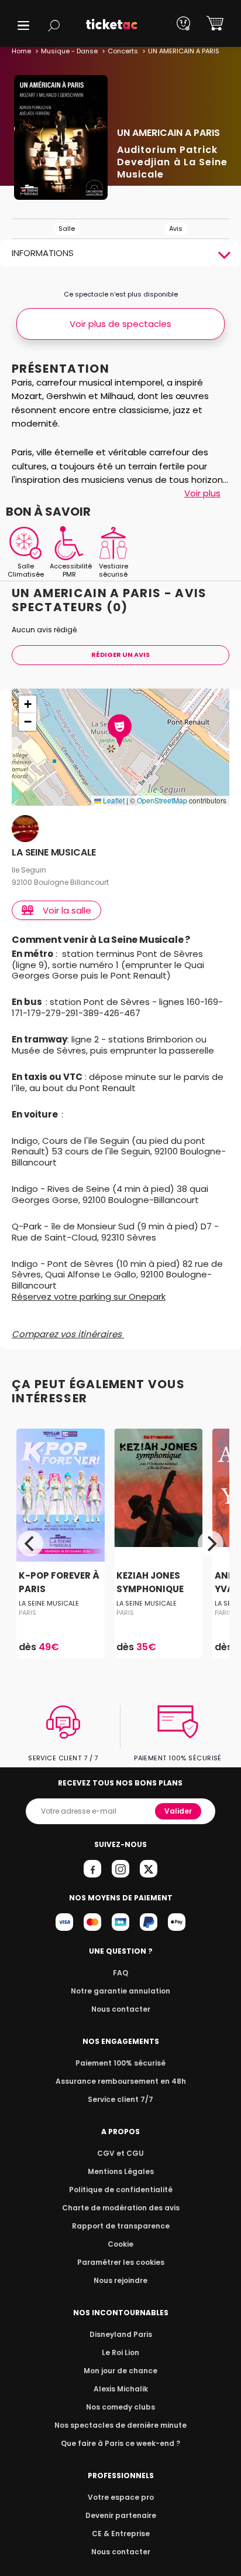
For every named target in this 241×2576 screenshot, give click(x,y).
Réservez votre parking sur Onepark (89, 1296)
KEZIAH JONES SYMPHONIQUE (150, 1583)
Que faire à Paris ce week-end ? (120, 2443)
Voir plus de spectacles (120, 324)
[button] (23, 25)
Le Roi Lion (120, 2352)
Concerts (123, 51)
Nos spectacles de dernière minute (120, 2425)
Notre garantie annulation (120, 1991)
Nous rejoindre (120, 2280)
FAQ (120, 1973)
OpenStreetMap (162, 800)
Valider (178, 1811)
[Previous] (30, 1543)
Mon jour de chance (120, 2371)
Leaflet (113, 800)
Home (21, 51)
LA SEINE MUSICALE (54, 853)
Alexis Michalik (121, 2389)
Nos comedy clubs (120, 2407)
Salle (67, 229)
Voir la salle (67, 910)
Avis (176, 229)
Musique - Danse (69, 51)
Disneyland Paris (121, 2334)
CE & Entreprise (121, 2534)
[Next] (211, 1543)
